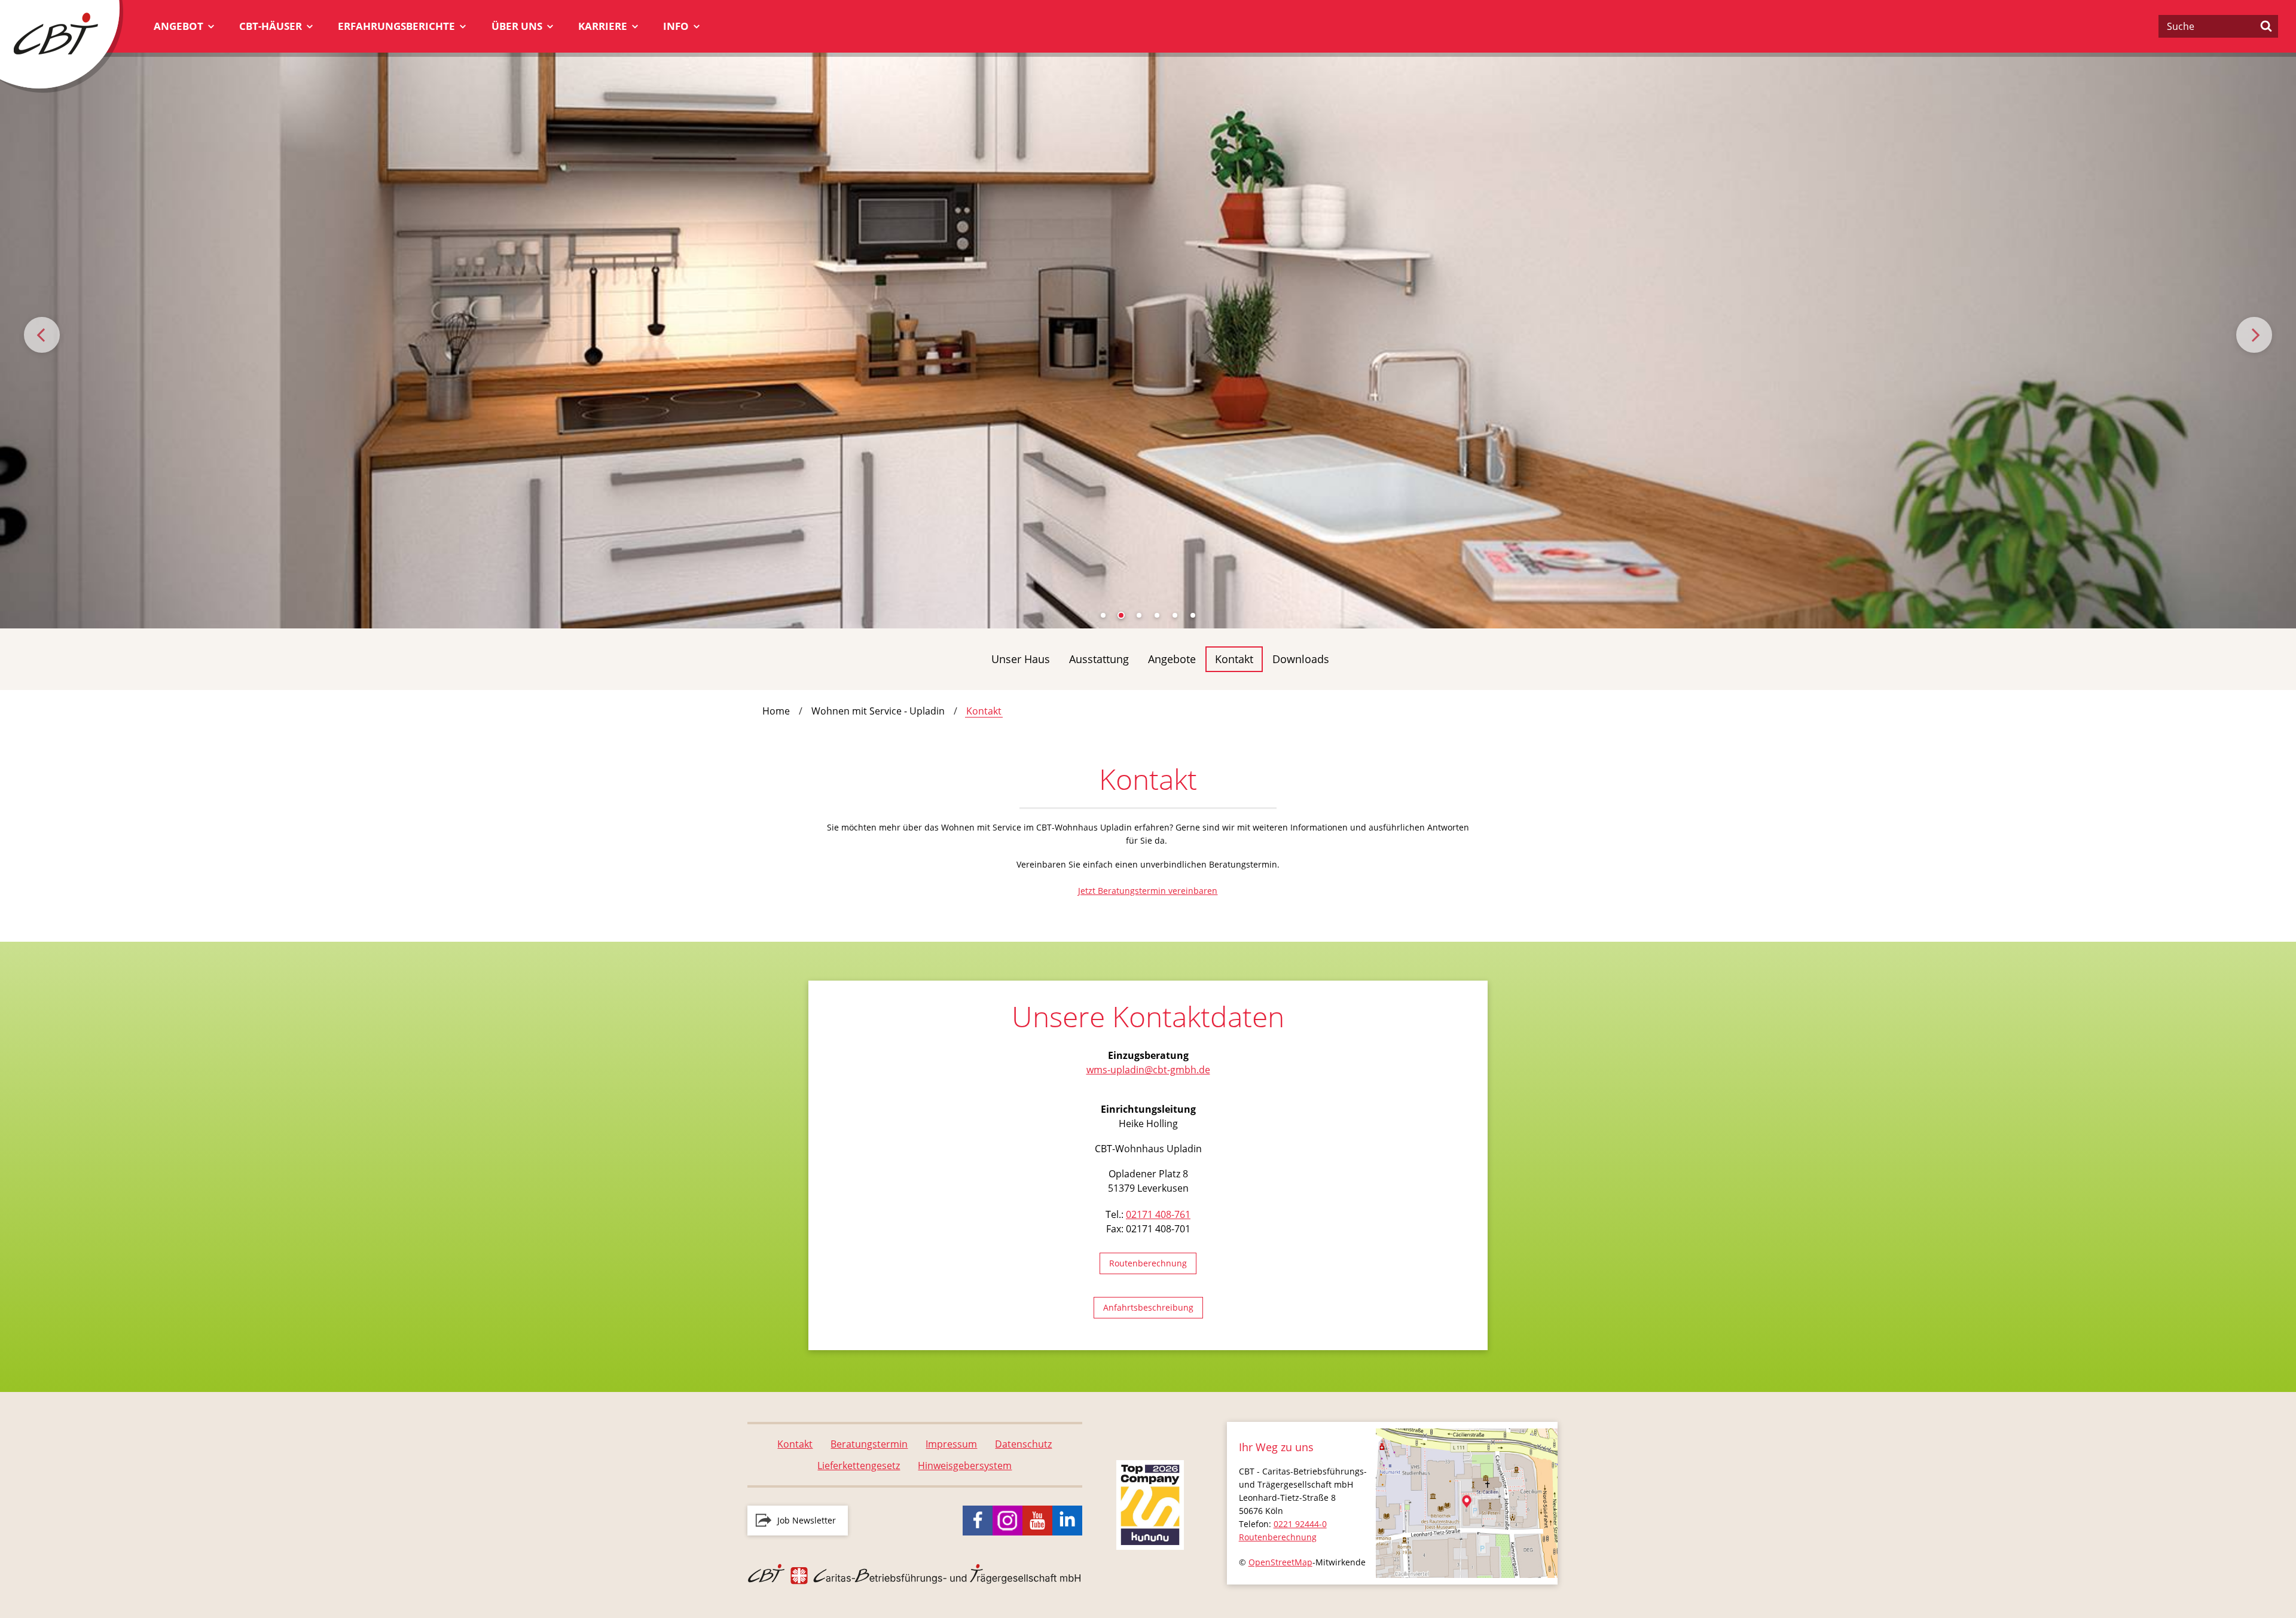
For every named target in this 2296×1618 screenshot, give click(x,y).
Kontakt (1234, 659)
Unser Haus (1021, 659)
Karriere (603, 26)
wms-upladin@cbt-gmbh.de (1148, 1070)
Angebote (1172, 659)
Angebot (178, 26)
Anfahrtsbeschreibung (1148, 1307)
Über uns (517, 26)
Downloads (1301, 659)
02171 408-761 (1158, 1214)
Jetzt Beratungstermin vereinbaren (1148, 891)
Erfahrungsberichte (396, 26)
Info (676, 26)
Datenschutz (1023, 1444)
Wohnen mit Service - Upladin (878, 711)
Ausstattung (1099, 659)
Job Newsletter (807, 1520)
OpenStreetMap (1280, 1562)
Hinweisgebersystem (965, 1466)
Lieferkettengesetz (859, 1466)
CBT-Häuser (271, 26)
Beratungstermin (869, 1444)
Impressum (951, 1444)
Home (776, 711)
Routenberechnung (1148, 1263)
